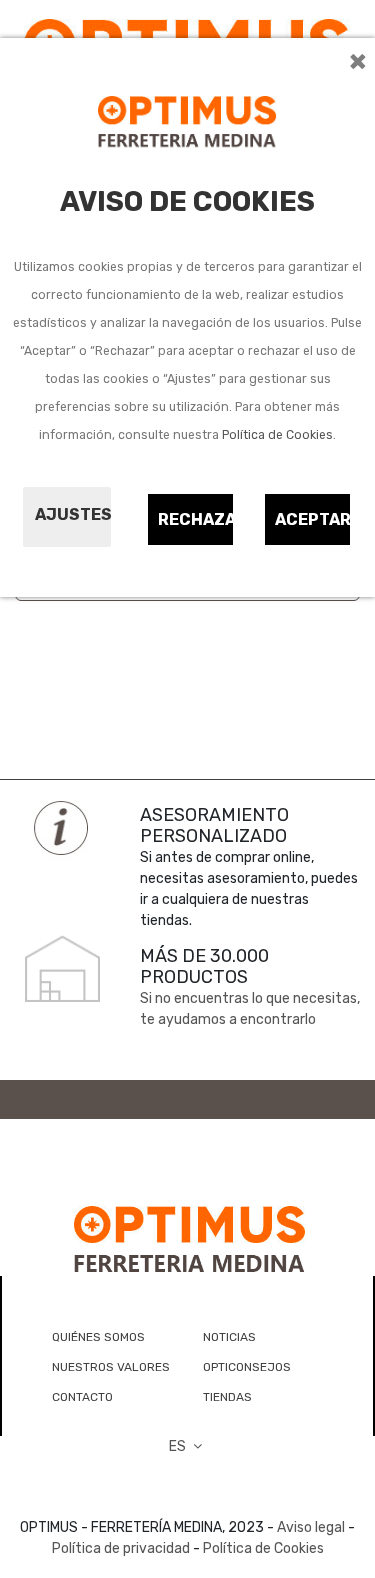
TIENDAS (227, 1397)
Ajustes (73, 514)
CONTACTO (82, 1397)
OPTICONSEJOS (247, 1367)
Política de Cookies (277, 435)
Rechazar (196, 519)
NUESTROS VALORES (111, 1367)
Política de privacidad (121, 1548)
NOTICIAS (229, 1337)
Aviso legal (311, 1527)
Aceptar (313, 519)
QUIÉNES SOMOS (98, 1337)
